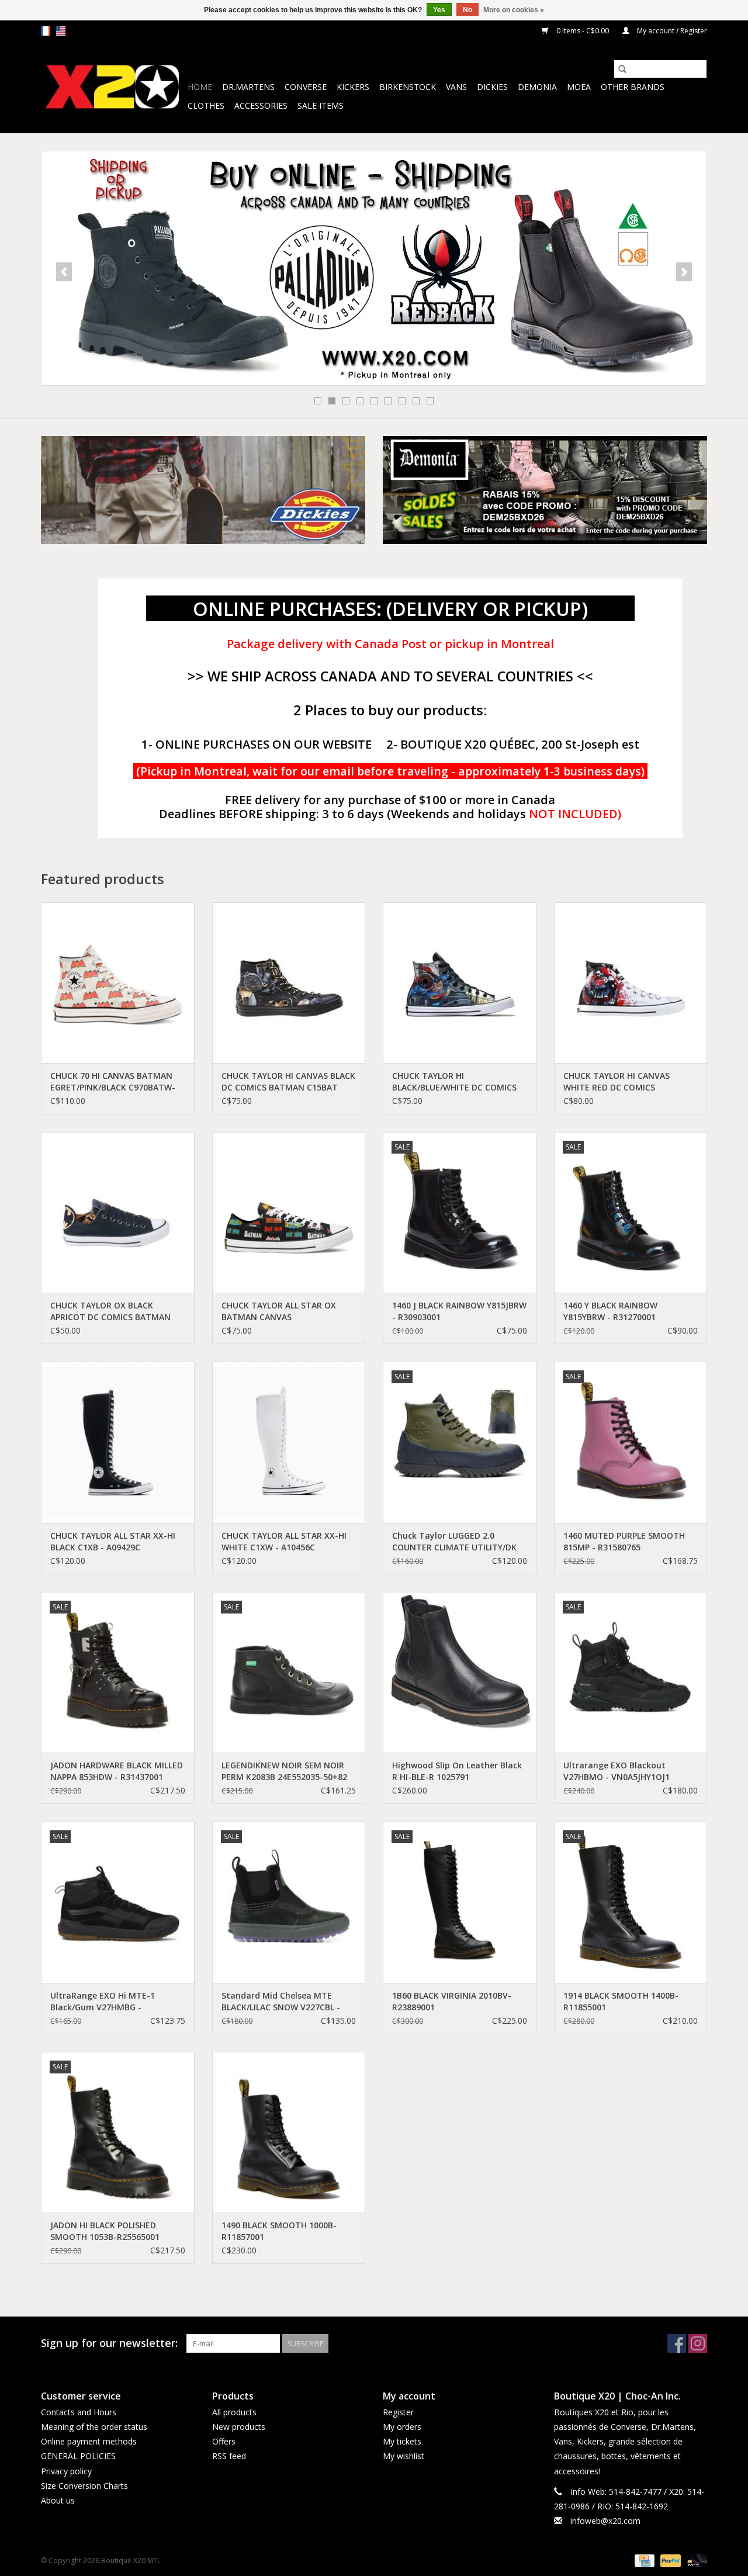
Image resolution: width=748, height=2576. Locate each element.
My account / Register (671, 31)
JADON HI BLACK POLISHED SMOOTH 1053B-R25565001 (105, 2231)
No (467, 10)
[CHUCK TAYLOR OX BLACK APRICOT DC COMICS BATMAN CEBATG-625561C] (118, 1212)
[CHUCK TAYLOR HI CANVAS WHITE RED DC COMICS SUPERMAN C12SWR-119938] (631, 983)
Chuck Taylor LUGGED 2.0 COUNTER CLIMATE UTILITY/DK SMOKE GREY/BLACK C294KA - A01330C (454, 1542)
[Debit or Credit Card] (695, 2561)
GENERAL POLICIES (78, 2456)
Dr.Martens (248, 87)
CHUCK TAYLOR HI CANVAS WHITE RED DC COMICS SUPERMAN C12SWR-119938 (619, 1082)
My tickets (402, 2441)
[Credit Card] (643, 2561)
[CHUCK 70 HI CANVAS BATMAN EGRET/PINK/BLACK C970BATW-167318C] (118, 983)
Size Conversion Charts (84, 2486)
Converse (306, 87)
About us (58, 2500)
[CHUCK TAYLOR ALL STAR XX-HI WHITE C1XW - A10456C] (289, 1442)
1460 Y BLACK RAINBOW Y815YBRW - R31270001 (610, 1311)
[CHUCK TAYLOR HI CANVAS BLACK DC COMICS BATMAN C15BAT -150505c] (289, 983)
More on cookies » (514, 10)
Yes (439, 10)
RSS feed (229, 2456)
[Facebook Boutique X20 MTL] (677, 2343)
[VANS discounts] (374, 268)
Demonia (537, 87)
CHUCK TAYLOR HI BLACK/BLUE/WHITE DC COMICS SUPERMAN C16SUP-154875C (454, 1082)
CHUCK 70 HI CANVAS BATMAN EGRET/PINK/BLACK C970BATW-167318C (113, 1082)
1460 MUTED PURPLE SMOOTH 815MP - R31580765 (624, 1541)
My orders (402, 2427)
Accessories (261, 105)
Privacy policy (66, 2471)
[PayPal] (669, 2561)
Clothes (206, 105)
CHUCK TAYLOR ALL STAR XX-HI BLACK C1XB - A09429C (113, 1541)
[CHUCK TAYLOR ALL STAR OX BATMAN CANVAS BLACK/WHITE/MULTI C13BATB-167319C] (289, 1212)
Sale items (321, 105)
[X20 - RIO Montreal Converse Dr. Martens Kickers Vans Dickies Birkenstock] (112, 87)
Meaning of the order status (94, 2427)
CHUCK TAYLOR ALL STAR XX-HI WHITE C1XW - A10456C (284, 1541)
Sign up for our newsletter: (109, 2343)
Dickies (492, 87)
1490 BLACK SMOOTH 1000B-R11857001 (279, 2231)
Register (398, 2412)
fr (46, 31)
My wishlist (404, 2456)
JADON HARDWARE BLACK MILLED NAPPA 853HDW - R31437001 (117, 1771)
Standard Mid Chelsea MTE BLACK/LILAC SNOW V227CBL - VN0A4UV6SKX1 (281, 2002)
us (61, 31)
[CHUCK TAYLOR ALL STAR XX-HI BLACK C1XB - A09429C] (118, 1442)
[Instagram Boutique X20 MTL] (698, 2343)
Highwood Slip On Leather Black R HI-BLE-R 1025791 (457, 1771)
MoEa (579, 87)
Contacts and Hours (79, 2412)
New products (239, 2427)
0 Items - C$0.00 (583, 31)
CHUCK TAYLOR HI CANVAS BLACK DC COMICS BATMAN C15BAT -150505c (288, 1082)
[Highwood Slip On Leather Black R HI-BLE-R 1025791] (460, 1672)
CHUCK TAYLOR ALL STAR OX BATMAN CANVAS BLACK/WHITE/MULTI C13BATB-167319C (284, 1311)
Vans (456, 87)
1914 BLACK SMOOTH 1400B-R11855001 (621, 2001)
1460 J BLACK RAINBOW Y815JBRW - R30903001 (459, 1311)
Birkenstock (408, 87)
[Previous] (64, 272)
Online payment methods (89, 2441)
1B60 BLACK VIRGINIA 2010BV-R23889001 (452, 2001)
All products (234, 2412)
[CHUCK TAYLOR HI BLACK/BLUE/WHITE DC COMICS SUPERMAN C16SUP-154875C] (460, 983)
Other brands (633, 87)
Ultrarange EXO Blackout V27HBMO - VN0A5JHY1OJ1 (617, 1771)
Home (200, 87)
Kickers (353, 87)
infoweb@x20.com (605, 2521)
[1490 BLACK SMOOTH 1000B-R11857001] (289, 2132)
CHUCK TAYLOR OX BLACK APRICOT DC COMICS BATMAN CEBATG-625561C (110, 1311)
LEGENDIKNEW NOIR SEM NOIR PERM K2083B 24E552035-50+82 (284, 1771)
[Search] (622, 69)
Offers (224, 2441)
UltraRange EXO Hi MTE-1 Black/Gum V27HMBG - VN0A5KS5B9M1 (103, 2002)
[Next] (684, 272)
